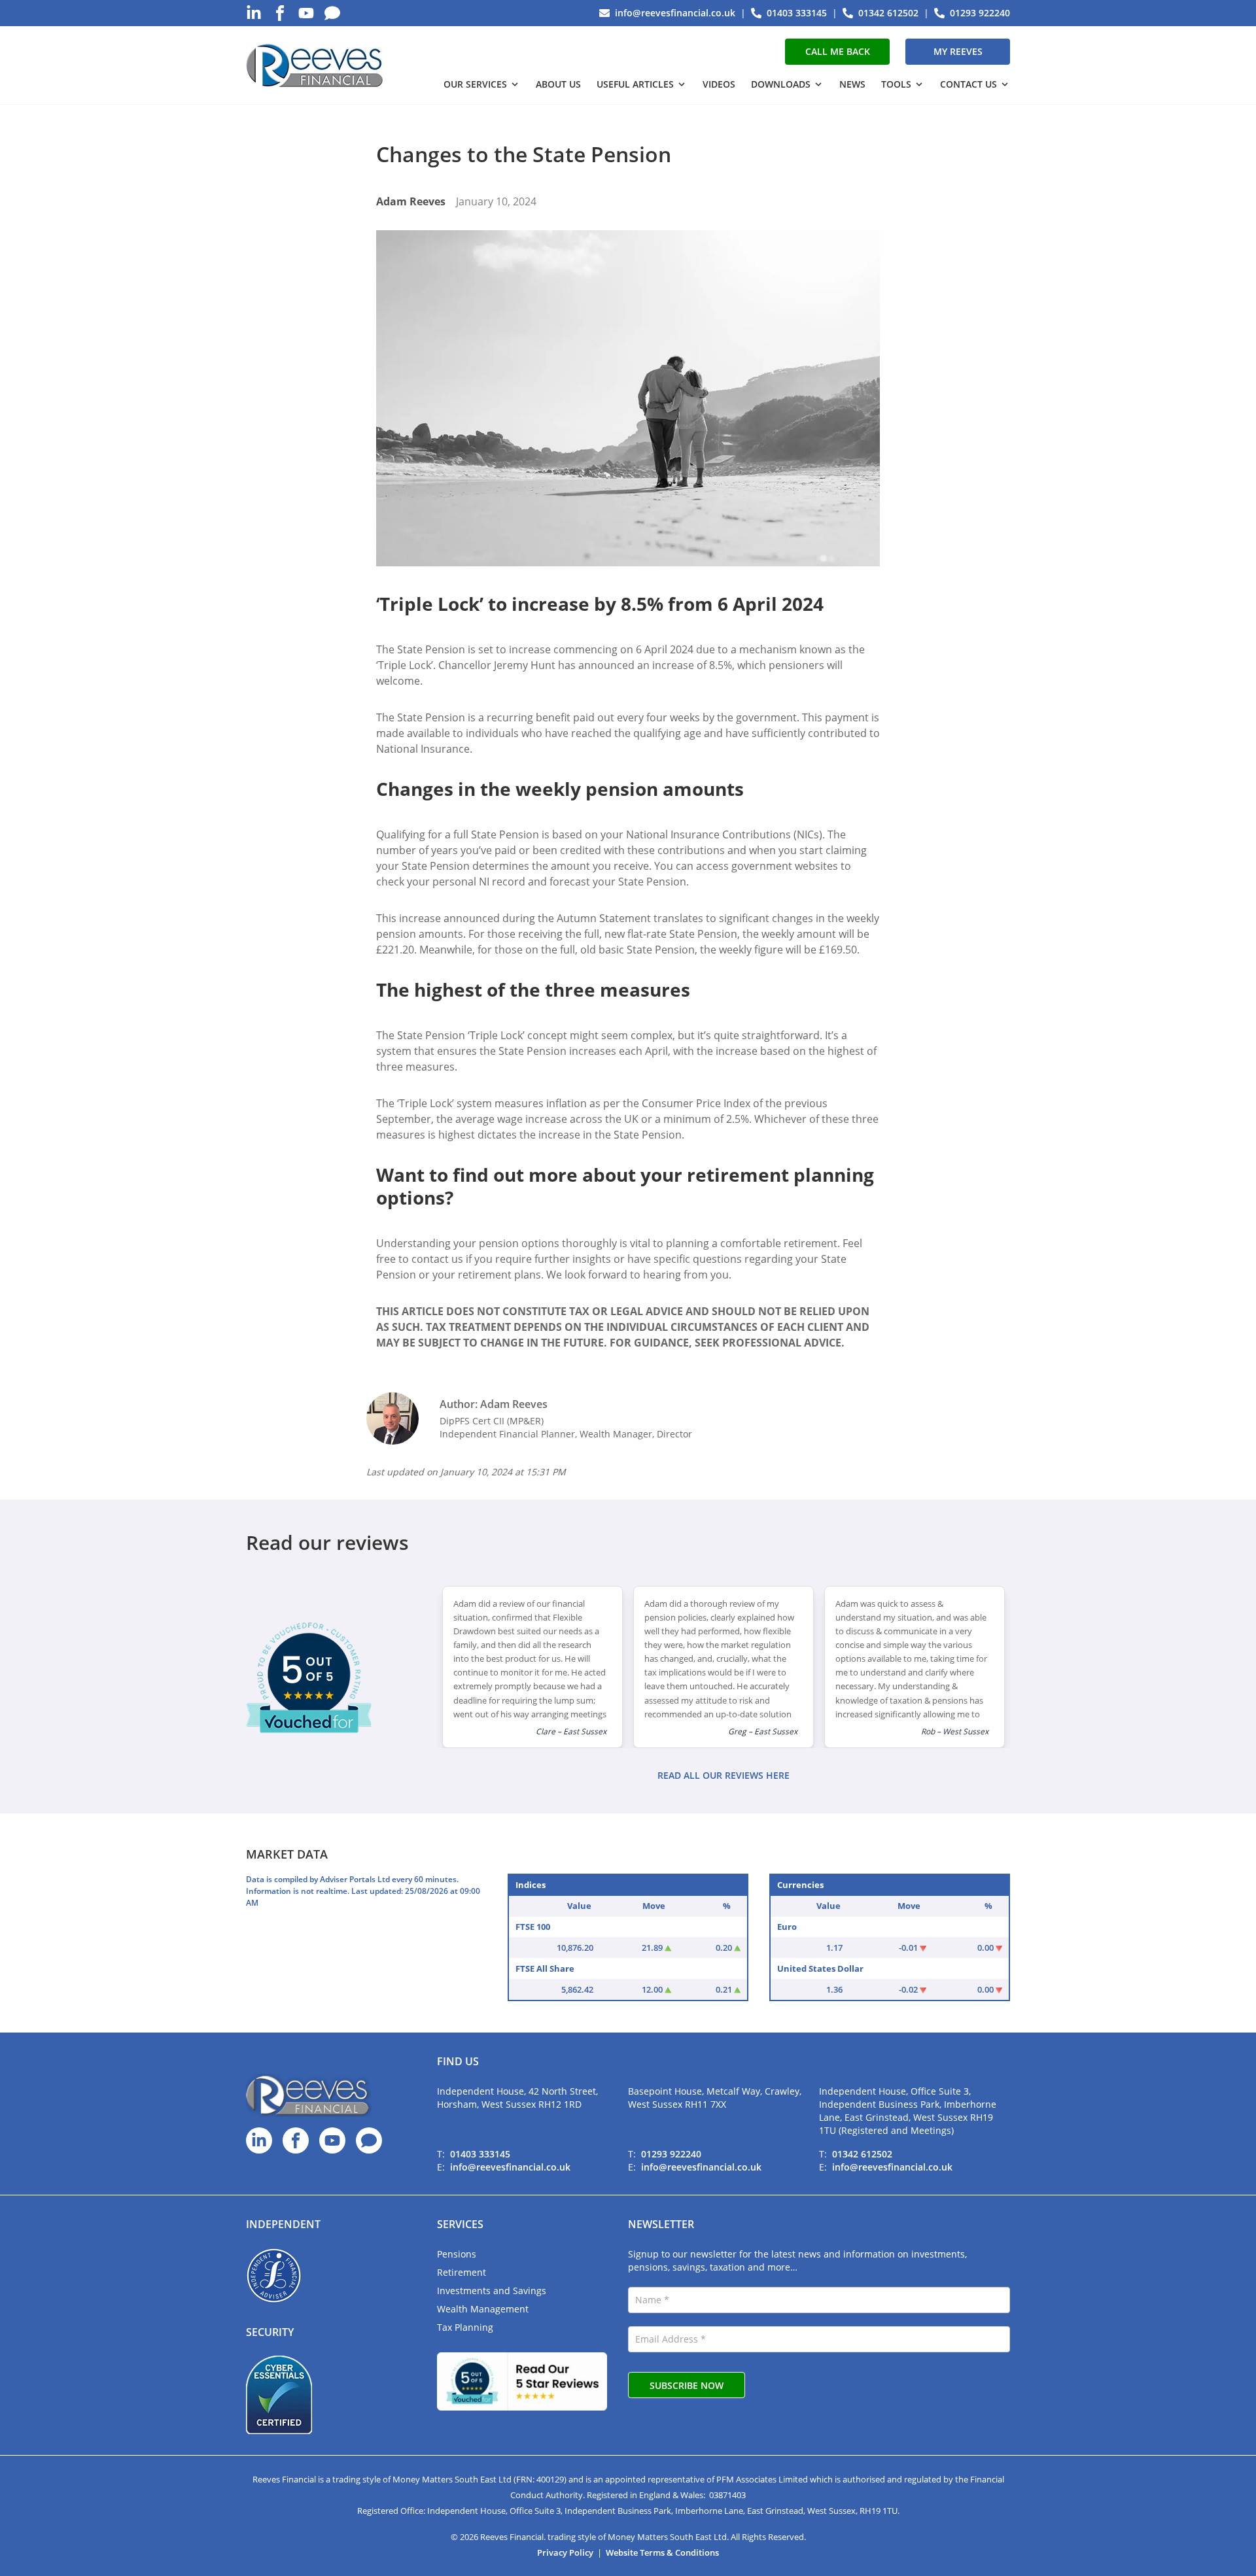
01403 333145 (480, 2154)
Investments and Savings (492, 2291)
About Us (558, 84)
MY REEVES (958, 51)
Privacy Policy (565, 2552)
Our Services (475, 84)
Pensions (457, 2254)
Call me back (838, 51)
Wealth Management (483, 2309)
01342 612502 (862, 2154)
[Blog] (332, 13)
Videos (719, 84)
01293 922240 (671, 2154)
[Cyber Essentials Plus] (279, 2395)
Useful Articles (635, 84)
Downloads (781, 84)
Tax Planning (465, 2327)
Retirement (462, 2272)
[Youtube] (306, 13)
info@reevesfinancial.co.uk (510, 2167)
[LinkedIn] (254, 13)
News (852, 84)
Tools (896, 84)
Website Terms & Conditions (662, 2552)
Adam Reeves (411, 201)
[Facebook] (280, 13)
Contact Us (968, 84)
